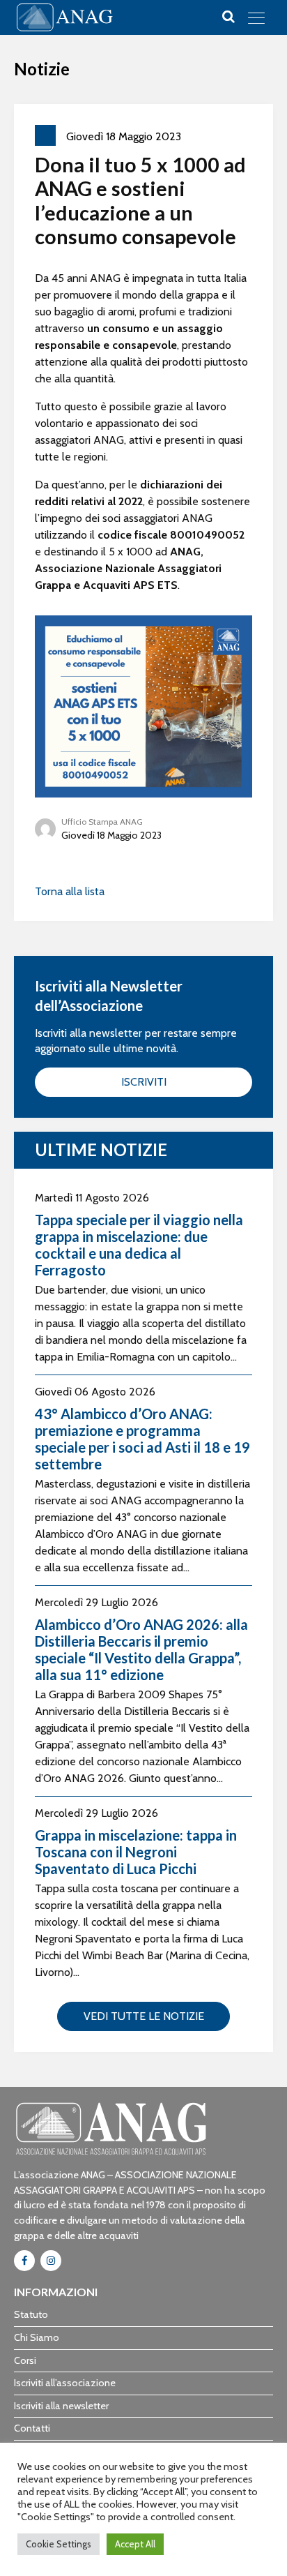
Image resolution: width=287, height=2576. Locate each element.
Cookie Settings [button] (59, 2544)
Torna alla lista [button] (70, 891)
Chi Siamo (37, 2337)
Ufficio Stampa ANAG (102, 822)
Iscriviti (144, 1082)
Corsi (25, 2360)
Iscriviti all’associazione (65, 2383)
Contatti (32, 2428)
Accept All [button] (135, 2544)
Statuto (31, 2314)
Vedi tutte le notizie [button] (144, 2016)
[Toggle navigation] (256, 17)
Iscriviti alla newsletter (61, 2406)
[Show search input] (228, 17)
